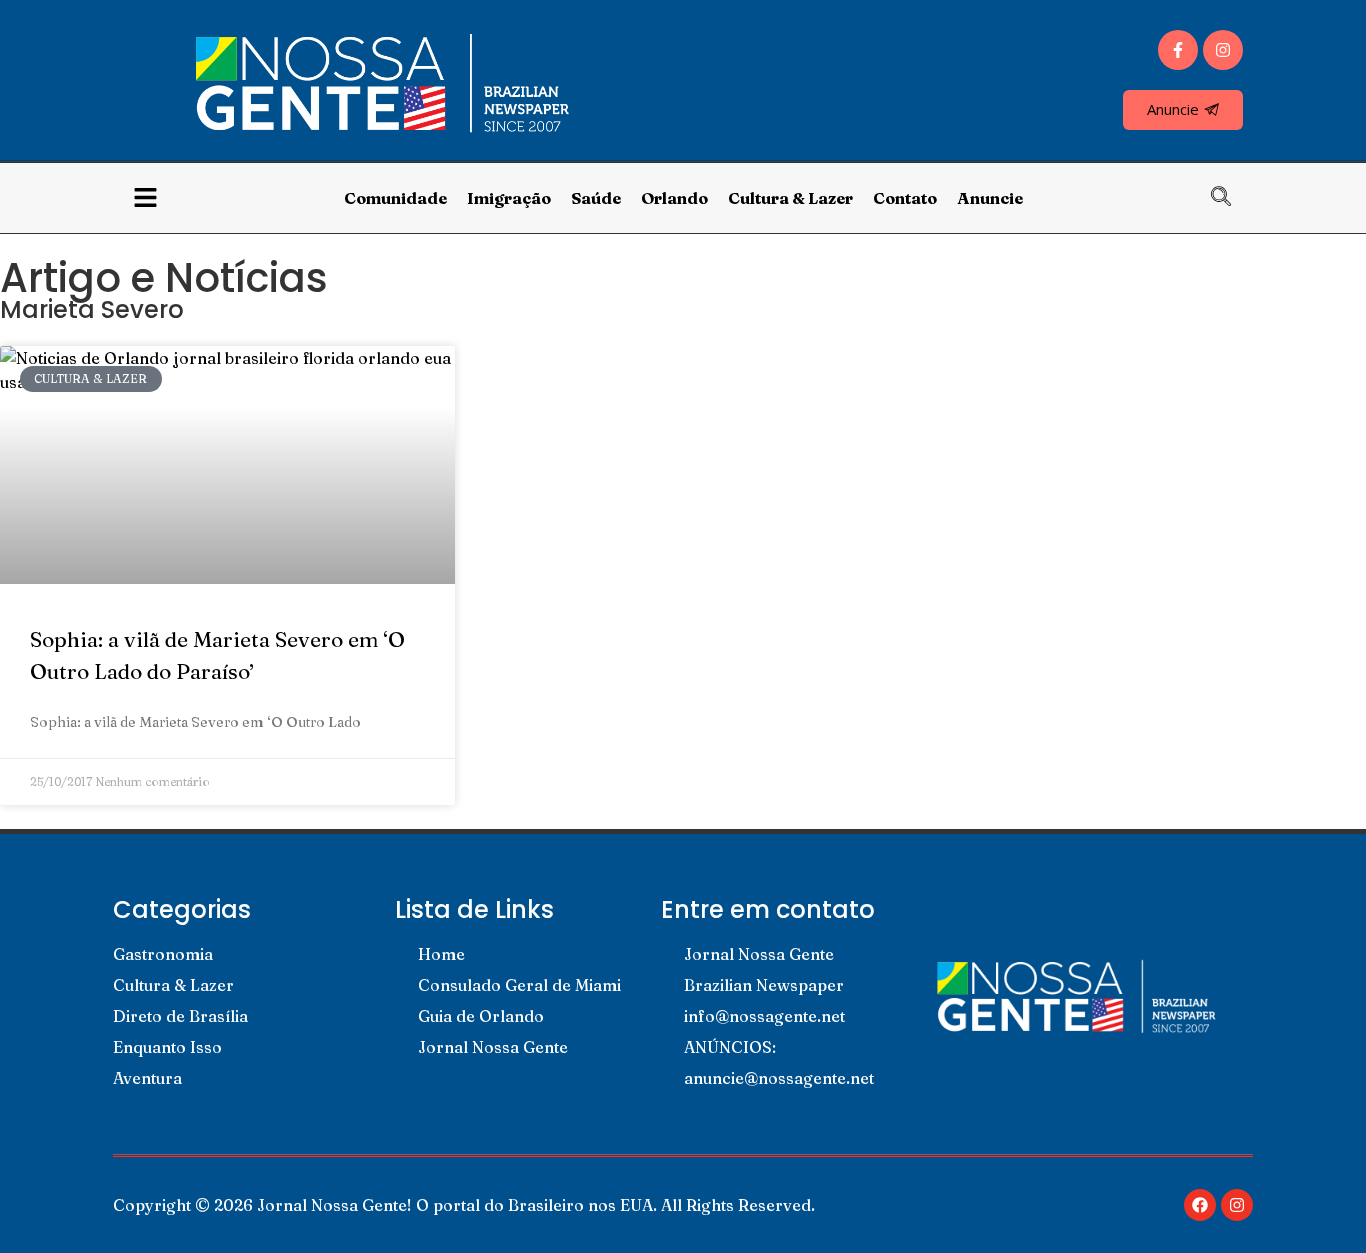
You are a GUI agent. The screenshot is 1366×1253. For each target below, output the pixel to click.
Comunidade (395, 198)
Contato (905, 198)
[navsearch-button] (1231, 198)
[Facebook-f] (1178, 50)
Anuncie (990, 198)
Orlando (674, 198)
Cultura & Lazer (790, 198)
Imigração (509, 198)
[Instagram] (1223, 50)
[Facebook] (1200, 1205)
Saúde (596, 198)
